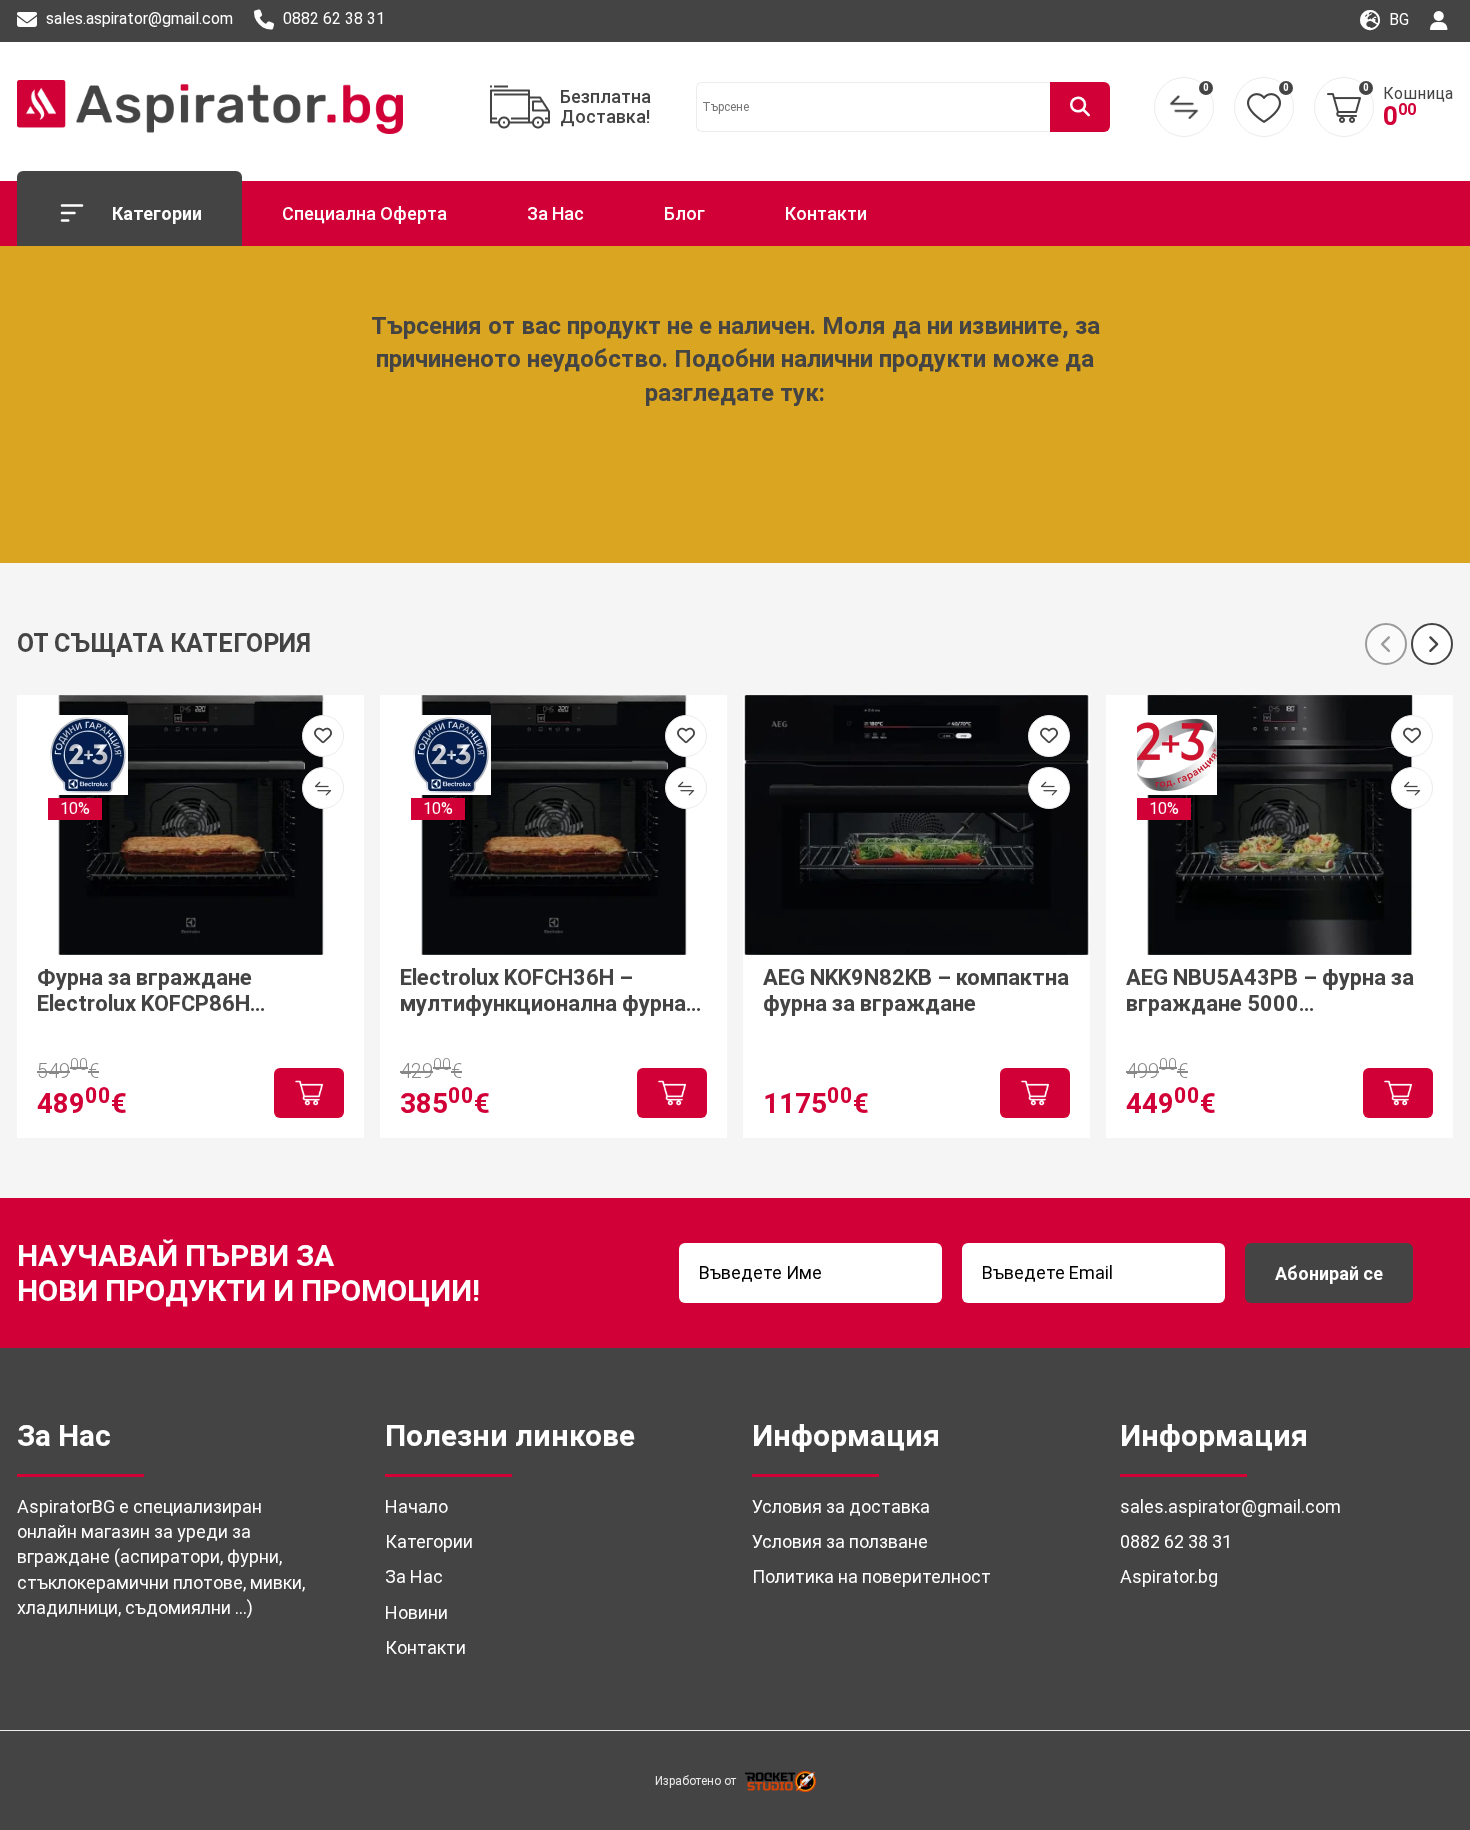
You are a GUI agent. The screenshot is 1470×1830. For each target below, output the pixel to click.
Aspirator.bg (1169, 1576)
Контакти (826, 213)
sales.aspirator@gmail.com (137, 19)
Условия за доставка (841, 1506)
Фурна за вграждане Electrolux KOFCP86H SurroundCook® (144, 991)
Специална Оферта (364, 213)
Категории (157, 213)
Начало (416, 1506)
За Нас (555, 213)
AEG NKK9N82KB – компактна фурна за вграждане (916, 990)
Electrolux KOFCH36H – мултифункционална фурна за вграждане (543, 991)
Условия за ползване (840, 1541)
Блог (684, 213)
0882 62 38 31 (332, 19)
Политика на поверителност (871, 1576)
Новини (416, 1612)
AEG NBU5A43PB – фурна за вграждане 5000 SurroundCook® (1270, 991)
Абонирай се (1329, 1273)
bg (1397, 19)
